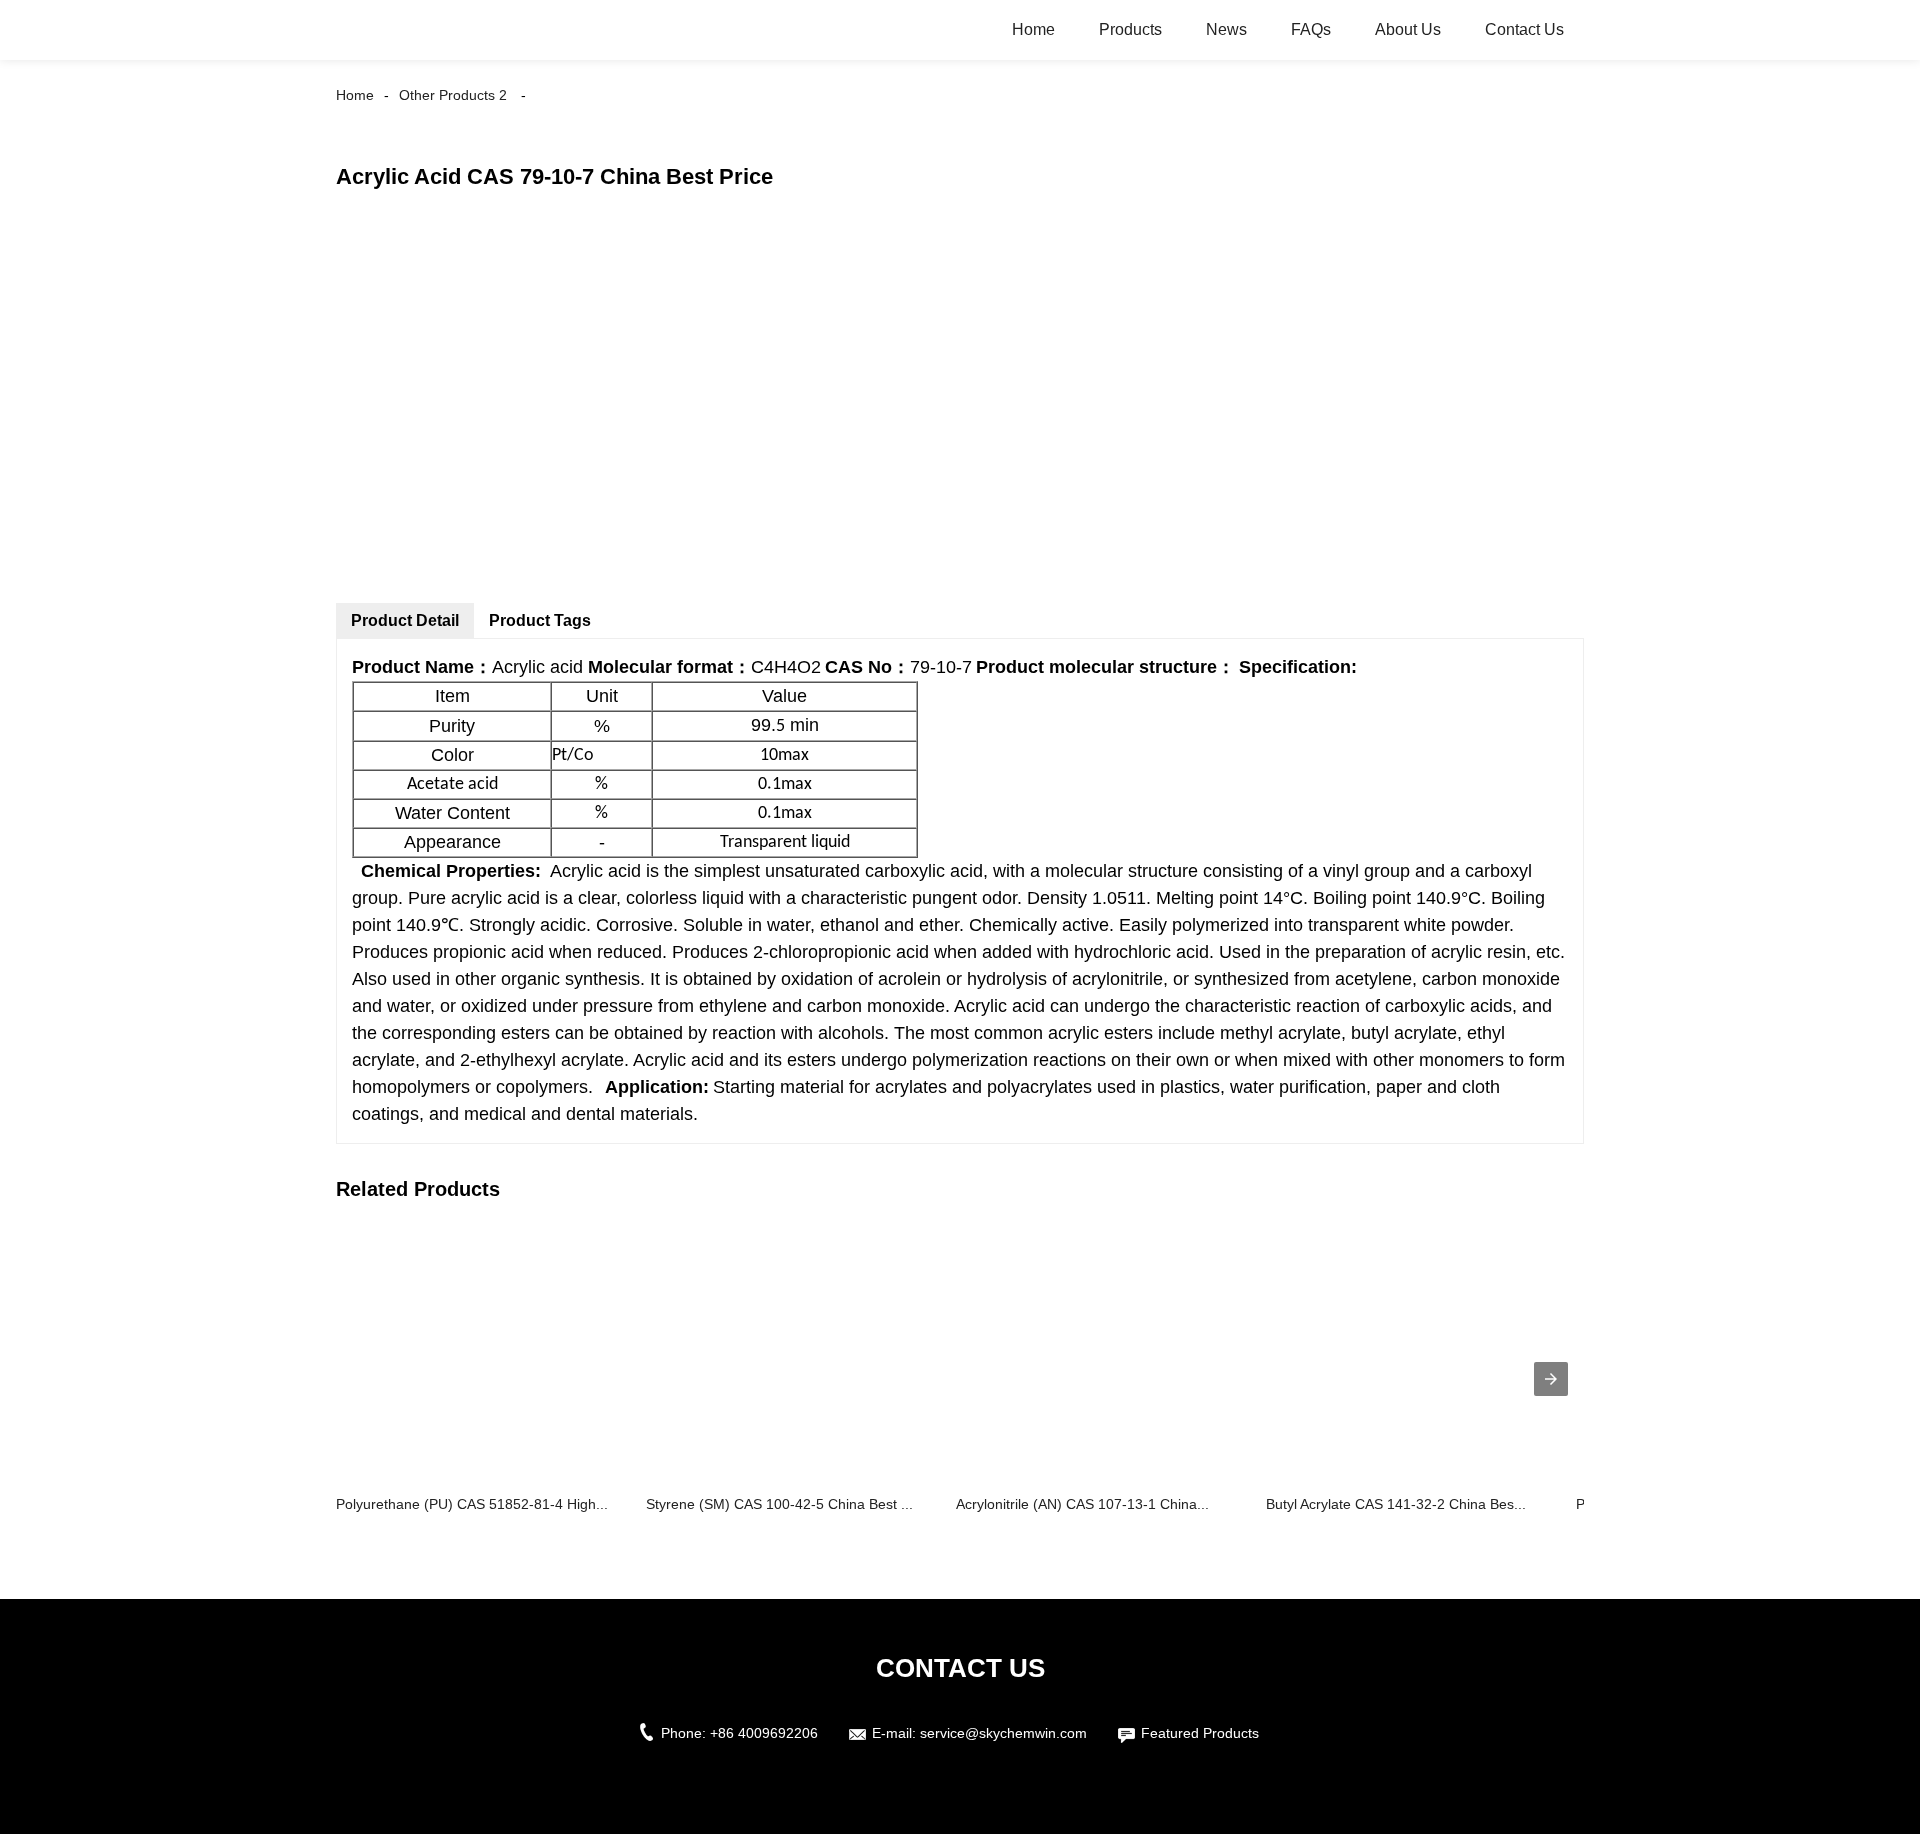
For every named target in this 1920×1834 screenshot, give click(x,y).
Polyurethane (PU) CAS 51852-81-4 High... (472, 1504)
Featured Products (1200, 1733)
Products (1130, 29)
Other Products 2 (453, 95)
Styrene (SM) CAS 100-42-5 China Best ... (779, 1504)
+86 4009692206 (764, 1733)
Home (1033, 29)
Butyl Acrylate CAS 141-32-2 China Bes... (1396, 1504)
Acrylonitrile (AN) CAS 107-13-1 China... (1082, 1504)
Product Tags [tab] (540, 620)
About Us (1408, 29)
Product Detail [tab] (405, 620)
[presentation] (1551, 1379)
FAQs (1311, 29)
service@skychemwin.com (1003, 1733)
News (1226, 29)
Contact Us (1524, 29)
